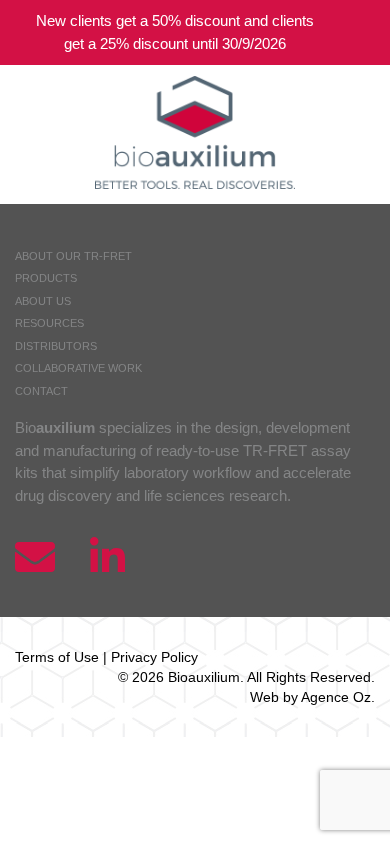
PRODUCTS (46, 278)
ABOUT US (43, 301)
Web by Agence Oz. (312, 697)
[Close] (360, 32)
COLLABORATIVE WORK (78, 368)
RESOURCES (49, 323)
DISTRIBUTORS (56, 346)
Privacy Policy (154, 657)
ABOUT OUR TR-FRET (73, 256)
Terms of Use (57, 657)
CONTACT (41, 391)
